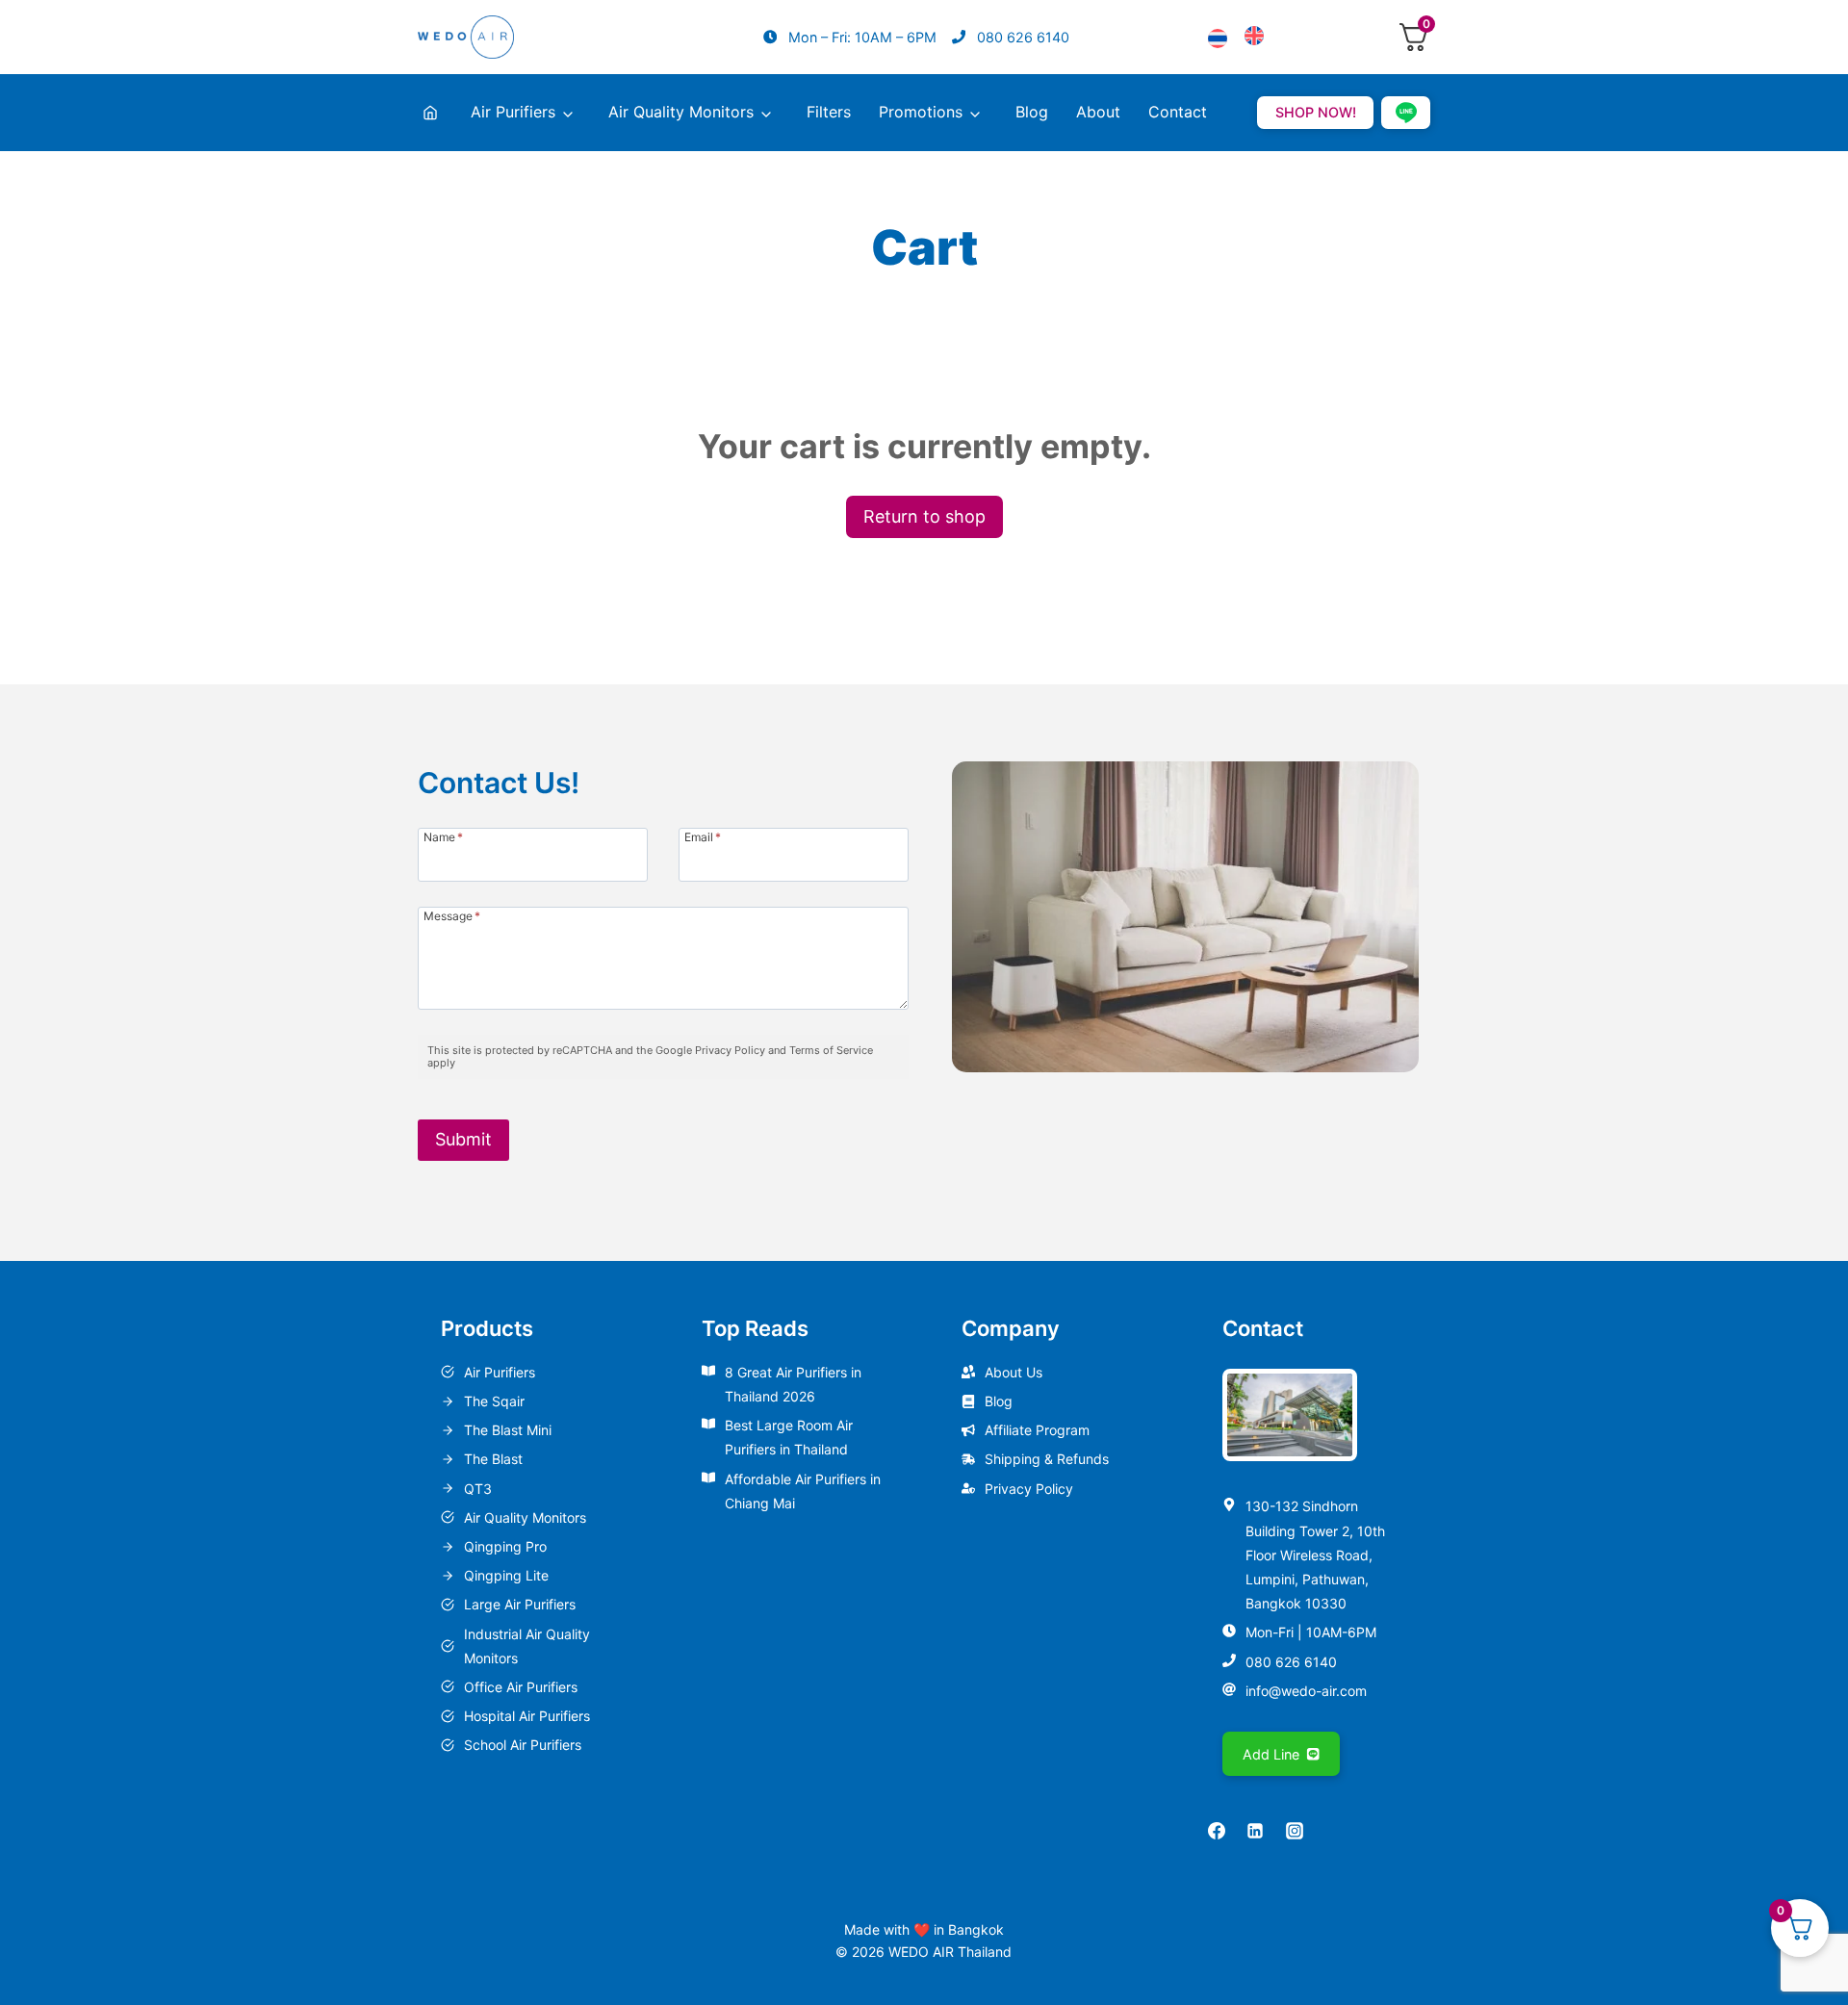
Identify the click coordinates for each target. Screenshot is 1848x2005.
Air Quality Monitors (681, 112)
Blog (1032, 112)
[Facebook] (1217, 1831)
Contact (1178, 112)
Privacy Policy (1029, 1489)
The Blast (493, 1459)
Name (443, 836)
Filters (829, 112)
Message (452, 915)
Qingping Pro (505, 1546)
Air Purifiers (513, 112)
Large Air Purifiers (520, 1604)
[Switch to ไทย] (1218, 40)
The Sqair (494, 1401)
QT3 (478, 1489)
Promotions (921, 112)
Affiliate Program (1037, 1430)
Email (703, 836)
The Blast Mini (508, 1430)
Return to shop (924, 516)
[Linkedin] (1255, 1831)
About (1098, 112)
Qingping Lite (506, 1575)
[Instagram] (1295, 1831)
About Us (1014, 1372)
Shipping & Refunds (1047, 1459)
